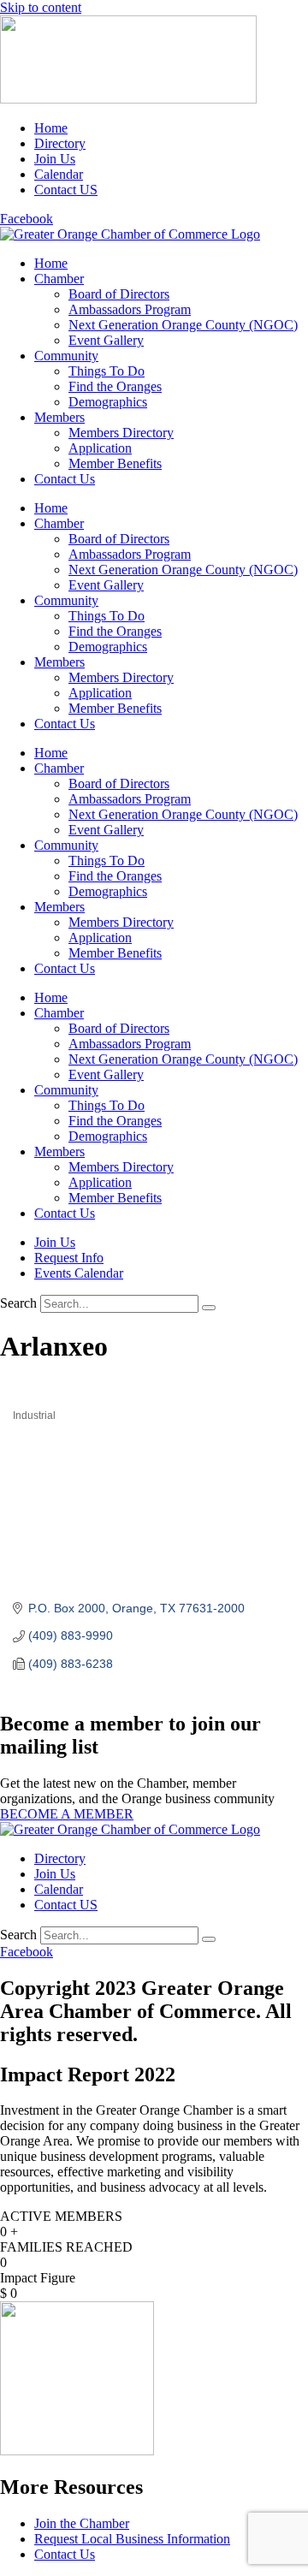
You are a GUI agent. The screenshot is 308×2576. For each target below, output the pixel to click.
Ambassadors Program (130, 309)
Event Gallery (106, 340)
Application (100, 448)
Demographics (108, 402)
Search (18, 1303)
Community (66, 356)
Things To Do (107, 371)
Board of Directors (119, 294)
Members (59, 417)
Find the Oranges (115, 386)
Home (51, 263)
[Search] (209, 1308)
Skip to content (41, 7)
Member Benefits (115, 463)
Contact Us (65, 479)
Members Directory (121, 433)
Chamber (59, 279)
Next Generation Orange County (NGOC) (183, 325)
